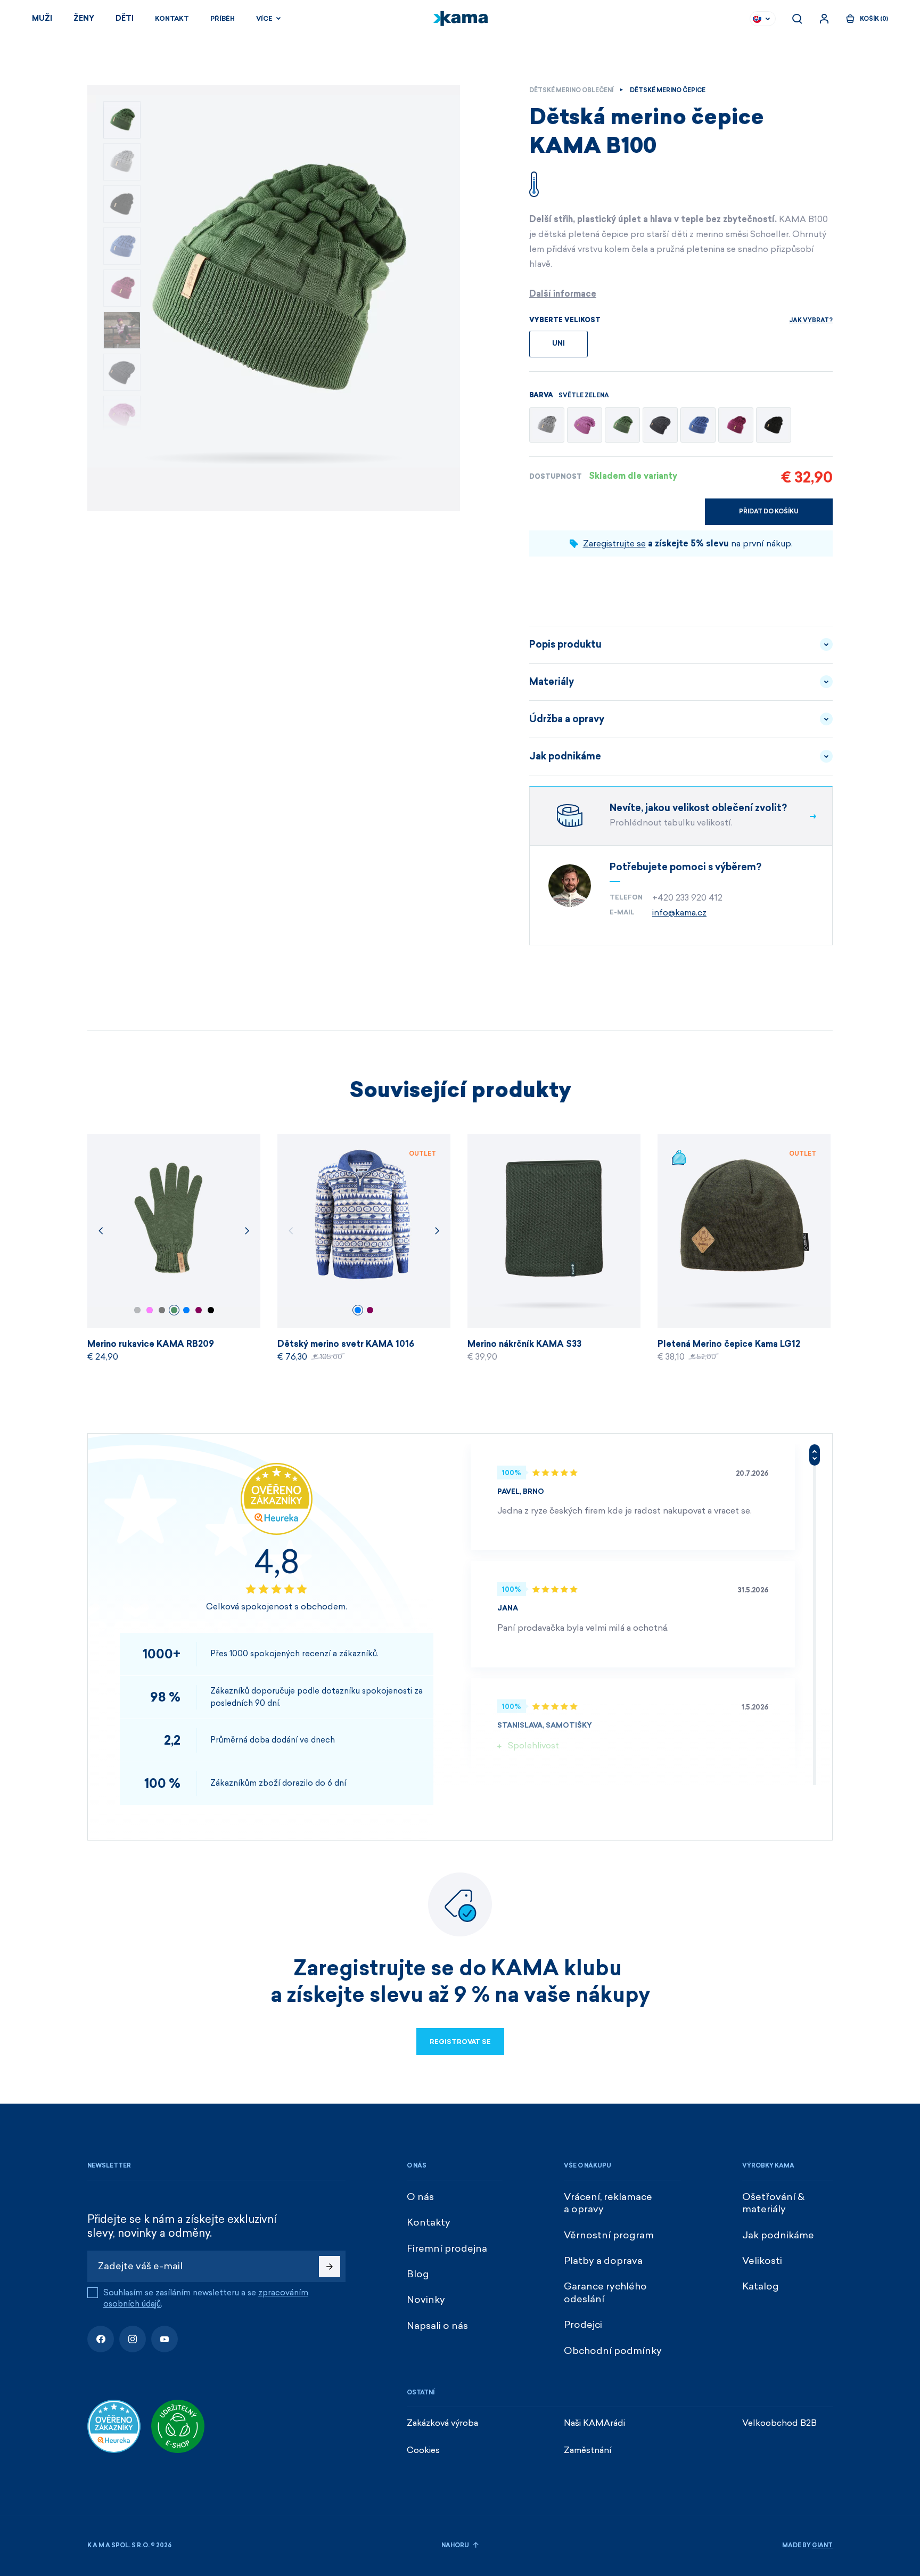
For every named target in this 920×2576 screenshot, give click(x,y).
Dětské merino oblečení (571, 90)
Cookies (423, 2450)
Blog (418, 2274)
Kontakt (172, 19)
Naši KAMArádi (594, 2423)
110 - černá (211, 1310)
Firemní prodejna (447, 2248)
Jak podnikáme (565, 756)
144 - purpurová (199, 1310)
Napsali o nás (437, 2326)
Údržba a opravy (567, 719)
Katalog (761, 2286)
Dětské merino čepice (668, 90)
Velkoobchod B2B (779, 2423)
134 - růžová (150, 1310)
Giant (822, 2545)
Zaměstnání (588, 2450)
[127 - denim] (698, 425)
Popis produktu (565, 644)
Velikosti (762, 2261)
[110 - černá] (774, 425)
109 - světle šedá (137, 1310)
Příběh (223, 19)
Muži (42, 18)
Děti (125, 18)
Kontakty (429, 2222)
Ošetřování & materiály (773, 2203)
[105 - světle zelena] (622, 425)
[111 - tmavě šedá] (660, 425)
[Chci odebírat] (330, 2267)
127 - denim (186, 1310)
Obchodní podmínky (613, 2351)
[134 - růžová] (585, 425)
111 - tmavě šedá (162, 1310)
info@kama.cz (679, 913)
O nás (420, 2197)
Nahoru (456, 2545)
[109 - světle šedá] (547, 425)
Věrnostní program (609, 2235)
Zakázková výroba (442, 2423)
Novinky (426, 2300)
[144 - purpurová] (736, 425)
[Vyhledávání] (797, 19)
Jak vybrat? (811, 320)
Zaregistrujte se (614, 543)
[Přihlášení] (824, 19)
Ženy (84, 18)
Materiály (552, 682)
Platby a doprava (603, 2261)
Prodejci (583, 2325)
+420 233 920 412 (687, 898)
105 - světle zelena (174, 1310)
